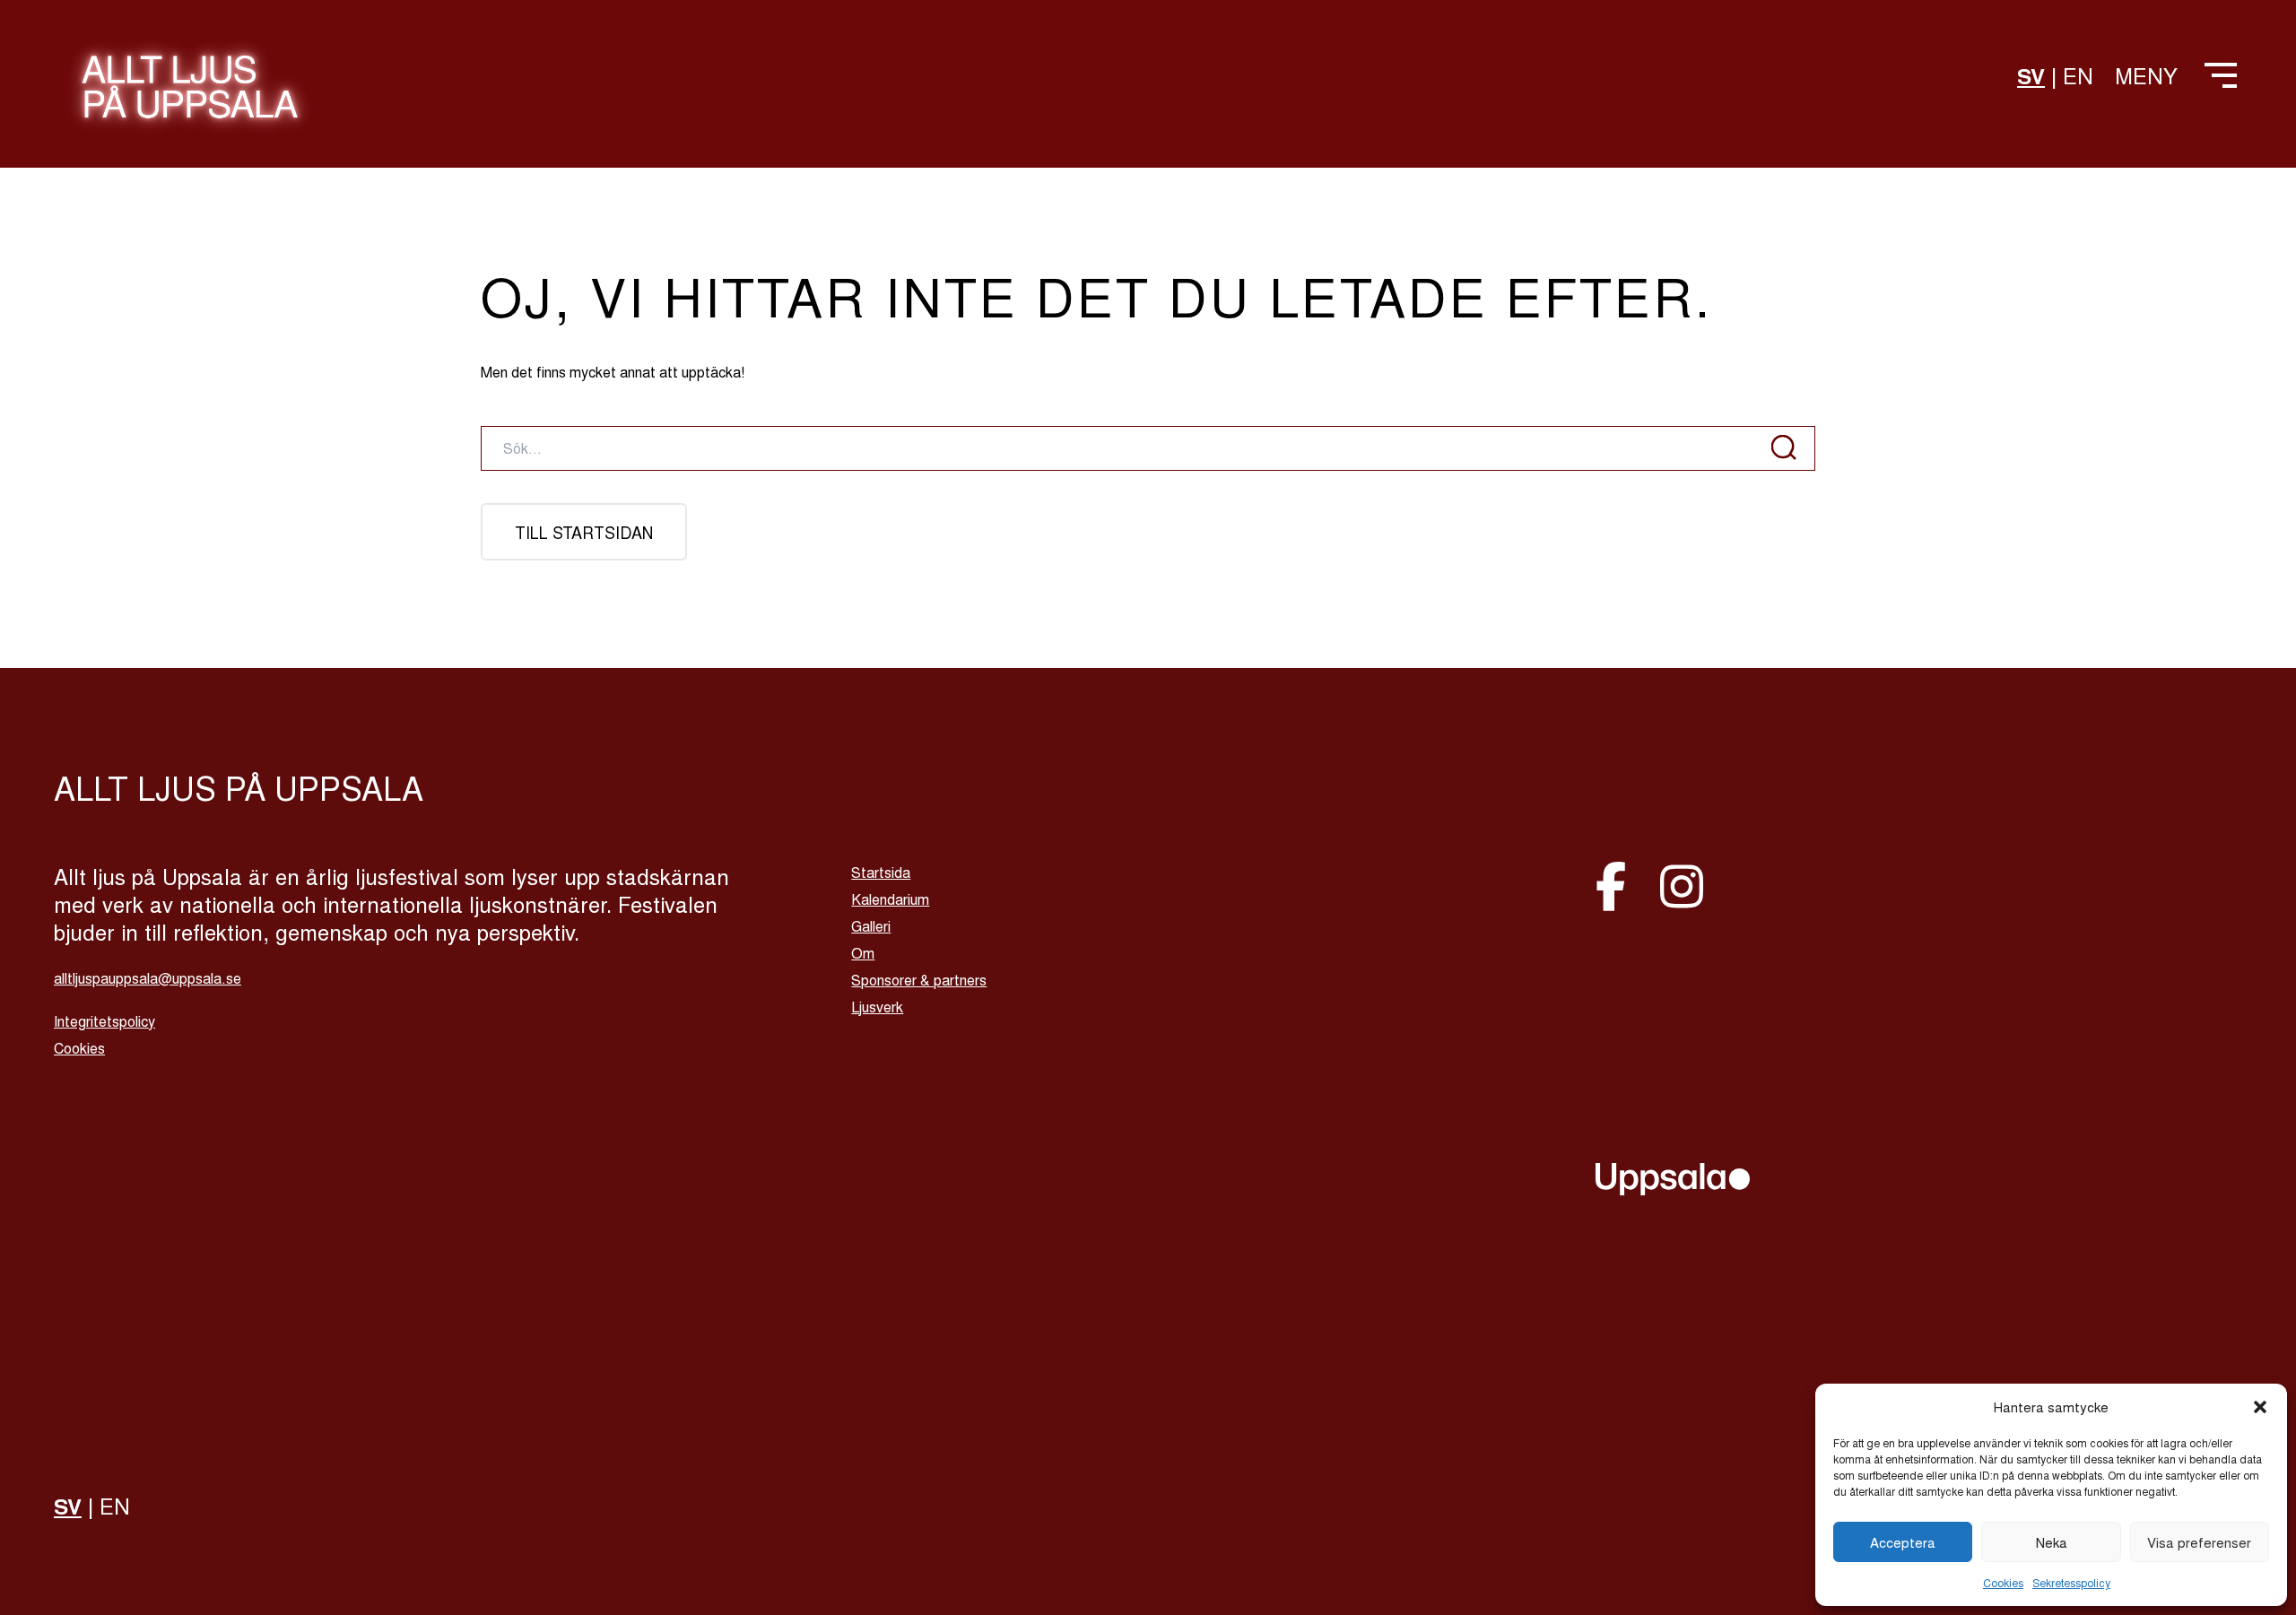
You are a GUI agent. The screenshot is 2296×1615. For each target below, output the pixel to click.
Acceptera (1903, 1542)
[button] (2260, 1407)
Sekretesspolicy (2071, 1582)
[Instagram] (1682, 883)
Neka (2052, 1542)
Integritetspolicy (104, 1021)
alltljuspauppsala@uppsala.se (148, 978)
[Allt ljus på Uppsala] (190, 97)
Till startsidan (584, 532)
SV (2031, 75)
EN (2078, 75)
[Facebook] (1617, 883)
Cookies (2003, 1582)
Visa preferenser (2199, 1542)
